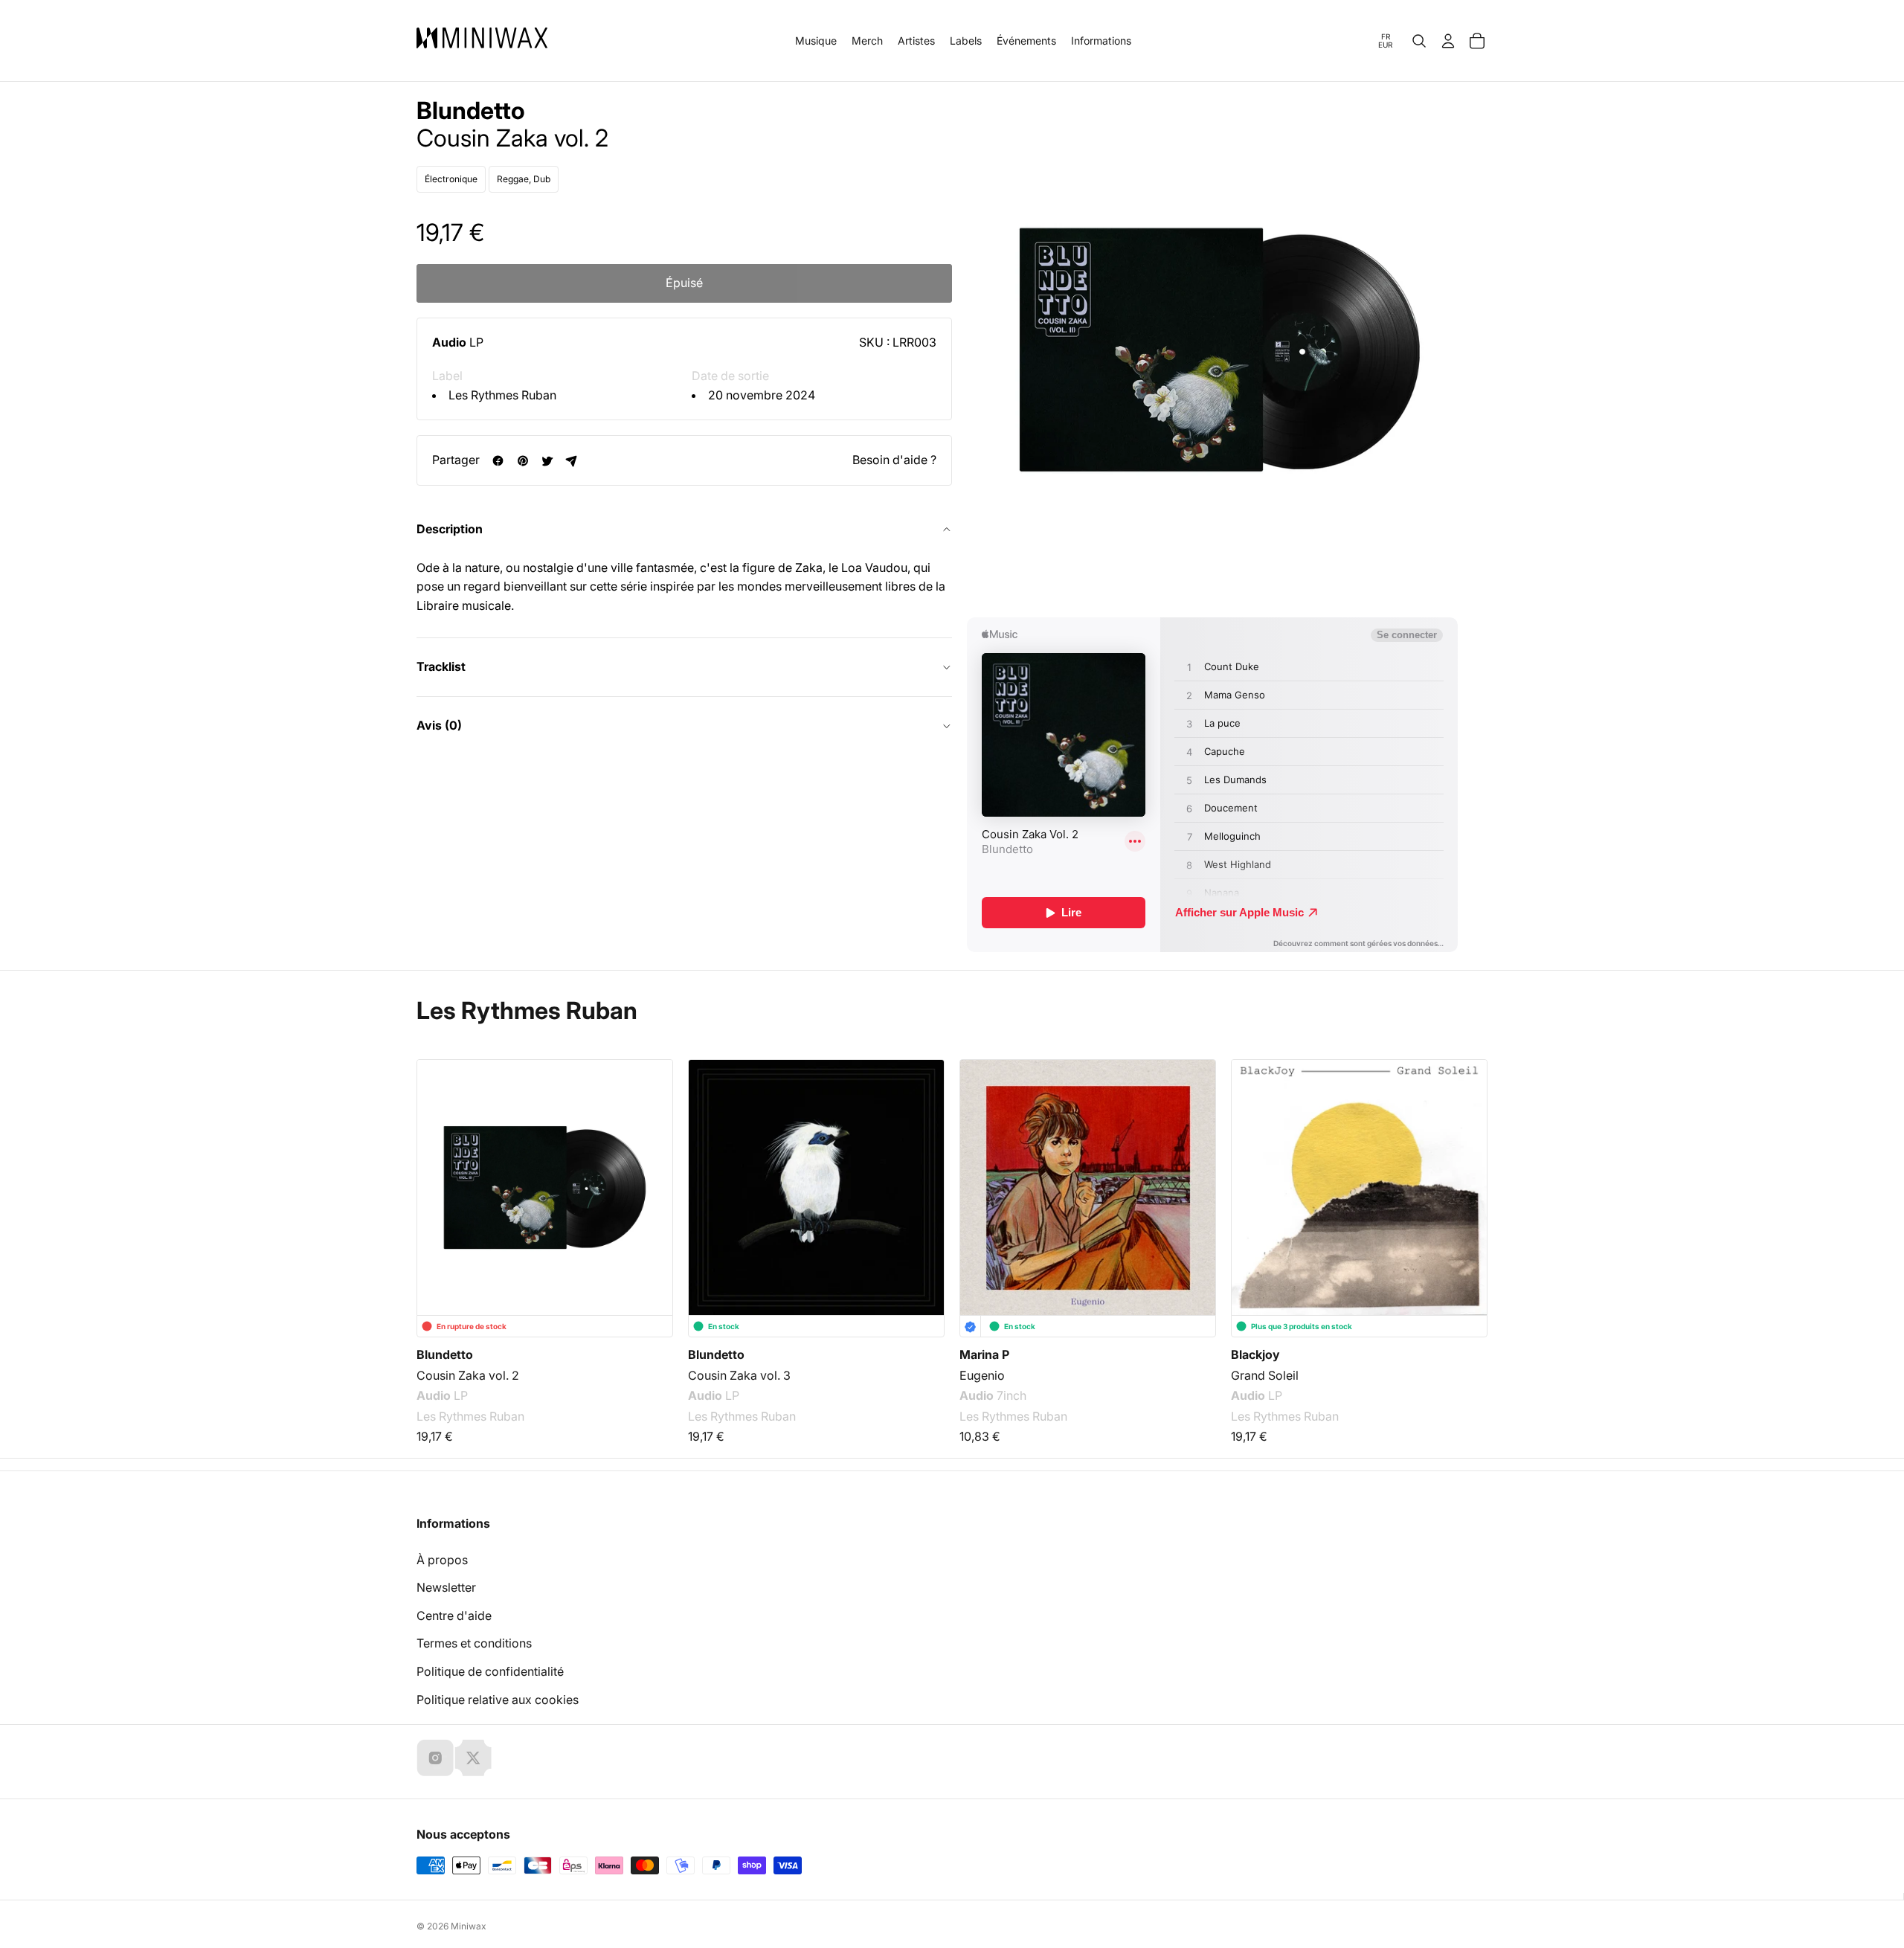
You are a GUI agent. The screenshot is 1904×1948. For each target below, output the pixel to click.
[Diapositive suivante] (1467, 1169)
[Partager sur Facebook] (498, 461)
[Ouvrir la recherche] (1419, 41)
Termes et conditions (474, 1643)
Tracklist (441, 667)
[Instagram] (435, 1758)
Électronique (451, 180)
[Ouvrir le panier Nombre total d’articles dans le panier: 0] (1477, 41)
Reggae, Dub (524, 180)
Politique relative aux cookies (498, 1700)
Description (450, 529)
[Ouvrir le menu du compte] (1448, 41)
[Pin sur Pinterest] (522, 461)
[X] (473, 1758)
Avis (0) (439, 725)
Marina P (984, 1354)
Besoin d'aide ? (894, 460)
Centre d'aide (454, 1616)
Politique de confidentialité (490, 1671)
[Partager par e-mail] (572, 461)
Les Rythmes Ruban (502, 395)
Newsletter (446, 1587)
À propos (442, 1560)
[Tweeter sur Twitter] (547, 461)
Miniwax (469, 1926)
